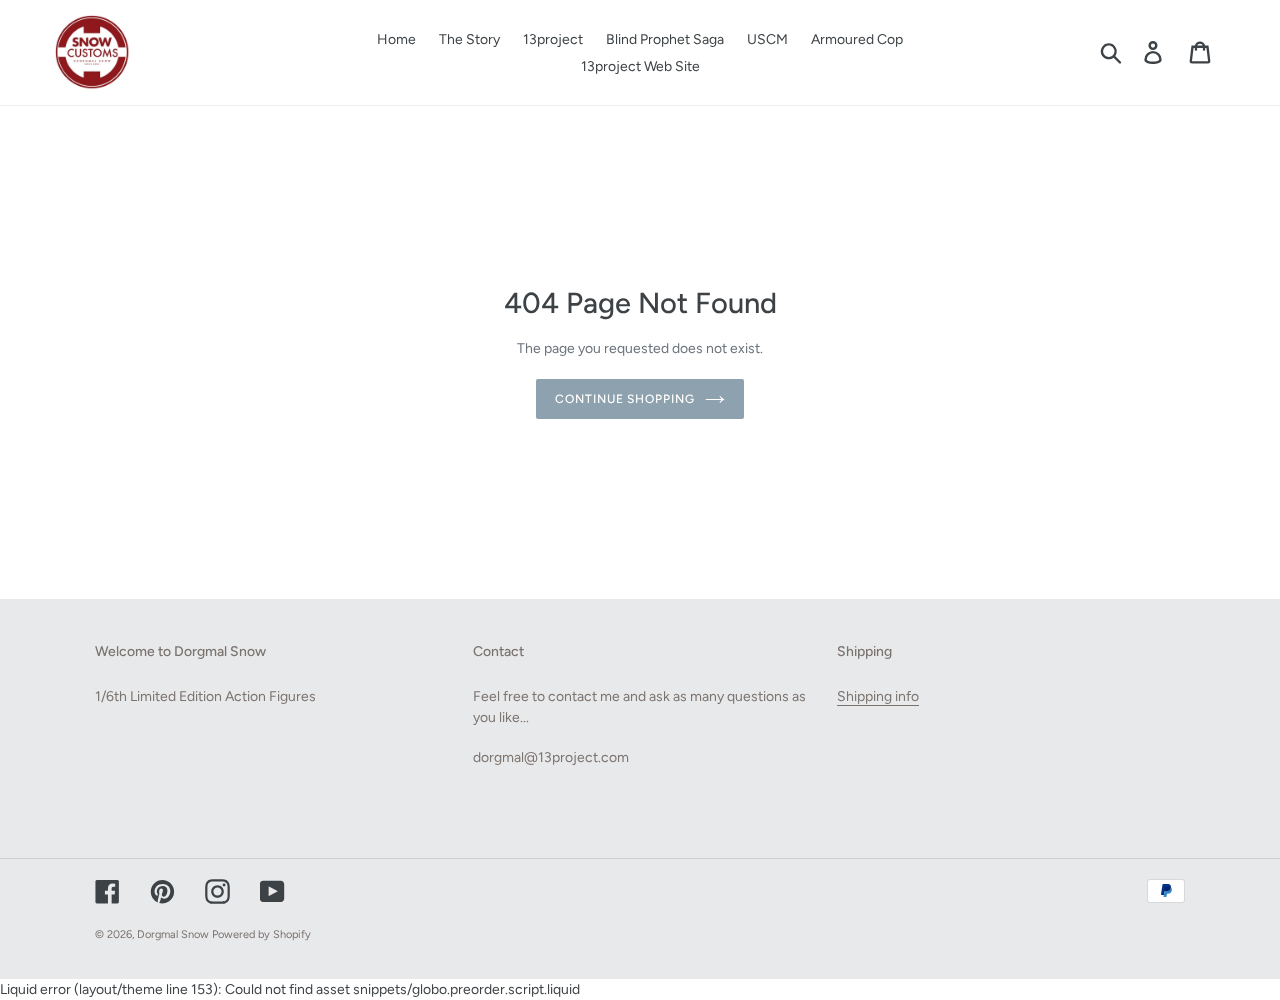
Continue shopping (625, 399)
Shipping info (878, 696)
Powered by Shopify (261, 934)
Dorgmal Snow (173, 934)
